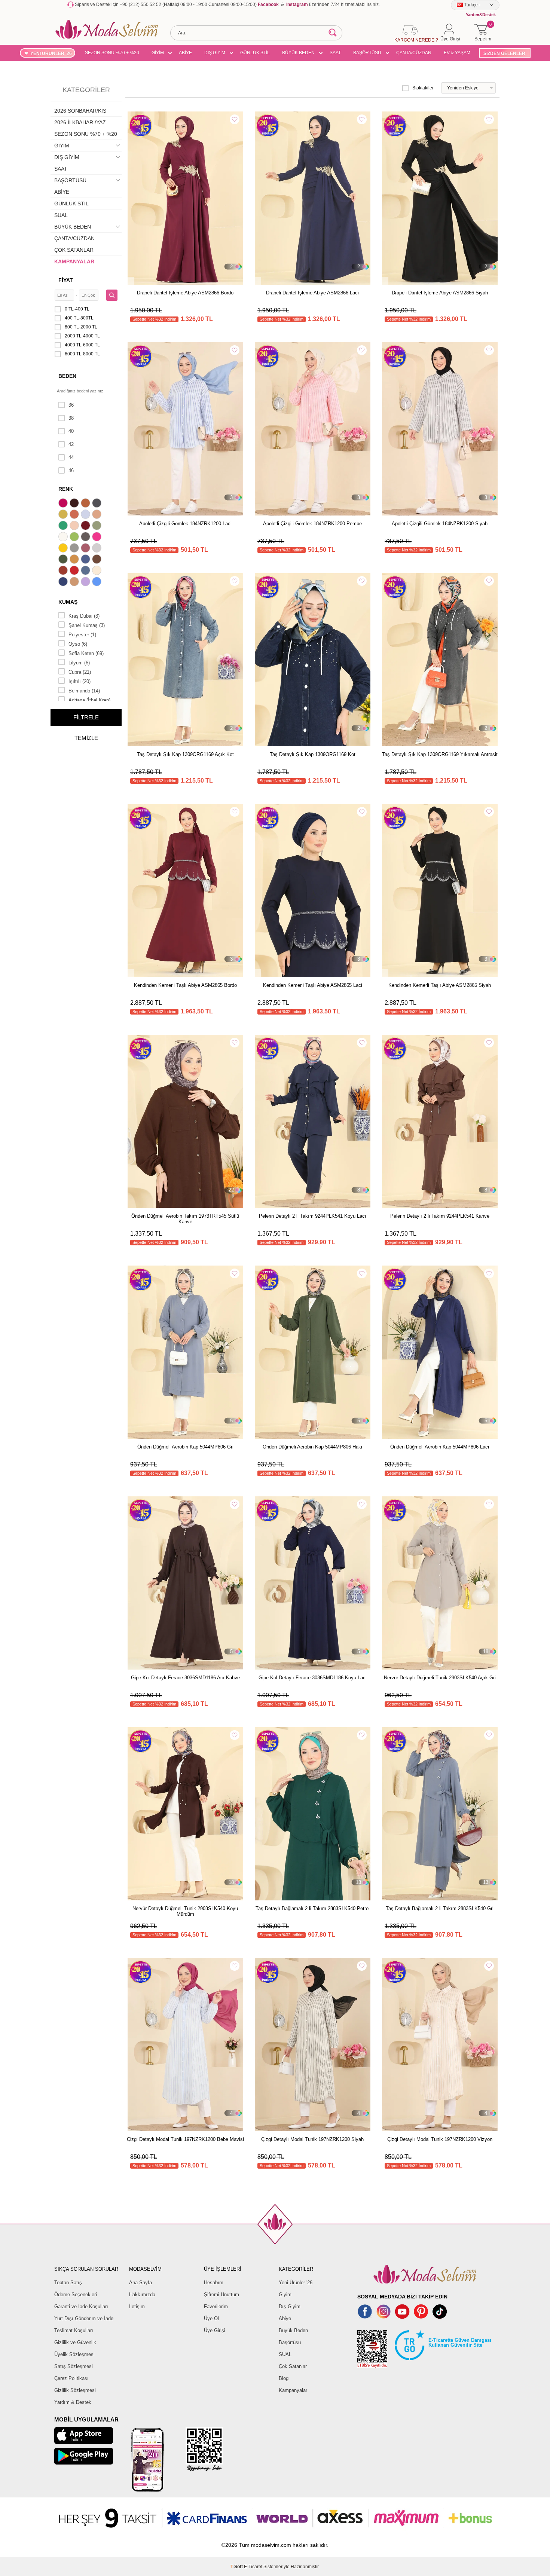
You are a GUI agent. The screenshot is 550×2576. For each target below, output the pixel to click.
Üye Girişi (215, 2330)
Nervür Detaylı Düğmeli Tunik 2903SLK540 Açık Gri (440, 1678)
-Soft (237, 2567)
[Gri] (75, 549)
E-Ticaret (253, 2567)
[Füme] (86, 538)
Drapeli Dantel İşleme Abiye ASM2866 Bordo (185, 293)
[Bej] (98, 515)
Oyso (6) (78, 644)
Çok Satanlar (293, 2366)
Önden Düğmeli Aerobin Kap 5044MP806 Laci (440, 1447)
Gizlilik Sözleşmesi (75, 2390)
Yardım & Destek (73, 2402)
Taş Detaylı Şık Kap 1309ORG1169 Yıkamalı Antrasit (440, 754)
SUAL (61, 215)
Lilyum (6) (79, 663)
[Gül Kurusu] (86, 549)
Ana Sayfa (140, 2283)
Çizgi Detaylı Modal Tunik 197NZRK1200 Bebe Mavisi (185, 2139)
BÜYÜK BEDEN (298, 53)
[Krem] (98, 571)
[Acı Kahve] (75, 504)
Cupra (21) (80, 672)
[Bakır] (75, 515)
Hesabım (214, 2283)
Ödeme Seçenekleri (76, 2294)
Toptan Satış (68, 2283)
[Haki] (64, 560)
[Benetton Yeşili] (64, 526)
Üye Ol (211, 2318)
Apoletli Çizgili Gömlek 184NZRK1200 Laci (185, 524)
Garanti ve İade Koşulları (81, 2306)
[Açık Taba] (86, 504)
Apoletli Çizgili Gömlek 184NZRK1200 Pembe (312, 524)
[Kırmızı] (75, 571)
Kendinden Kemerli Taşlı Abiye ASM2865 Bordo (185, 985)
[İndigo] (86, 560)
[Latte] (75, 582)
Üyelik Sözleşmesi (74, 2354)
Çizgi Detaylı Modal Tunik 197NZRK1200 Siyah (312, 2139)
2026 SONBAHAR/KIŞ (80, 111)
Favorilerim (216, 2306)
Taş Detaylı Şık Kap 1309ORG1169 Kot (313, 754)
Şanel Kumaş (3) (87, 625)
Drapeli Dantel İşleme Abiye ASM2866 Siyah (440, 293)
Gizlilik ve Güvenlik (75, 2342)
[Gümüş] (98, 549)
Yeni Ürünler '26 (296, 2283)
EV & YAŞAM (457, 53)
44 (71, 457)
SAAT (335, 53)
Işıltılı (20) (80, 681)
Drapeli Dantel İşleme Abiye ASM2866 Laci (312, 293)
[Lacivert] (64, 582)
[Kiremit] (64, 571)
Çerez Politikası (71, 2378)
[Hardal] (75, 560)
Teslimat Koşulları (74, 2330)
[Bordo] (86, 526)
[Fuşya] (98, 538)
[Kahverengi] (98, 560)
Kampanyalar (293, 2390)
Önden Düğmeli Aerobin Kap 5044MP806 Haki (312, 1447)
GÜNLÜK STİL (255, 53)
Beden (67, 376)
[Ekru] (64, 538)
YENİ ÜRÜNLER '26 (51, 53)
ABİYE (185, 53)
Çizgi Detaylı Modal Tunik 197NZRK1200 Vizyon (440, 2139)
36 (71, 405)
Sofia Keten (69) (86, 653)
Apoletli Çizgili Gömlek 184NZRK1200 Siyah (440, 524)
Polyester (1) (82, 635)
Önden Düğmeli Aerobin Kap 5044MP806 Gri (185, 1447)
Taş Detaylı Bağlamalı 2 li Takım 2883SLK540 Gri (440, 1908)
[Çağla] (98, 526)
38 (71, 418)
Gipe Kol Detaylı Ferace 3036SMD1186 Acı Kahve (185, 1678)
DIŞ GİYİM (215, 53)
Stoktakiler (423, 88)
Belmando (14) (84, 691)
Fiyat (66, 280)
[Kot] (86, 571)
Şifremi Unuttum (221, 2294)
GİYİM (158, 53)
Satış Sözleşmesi (74, 2366)
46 (71, 470)
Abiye (285, 2318)
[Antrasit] (98, 504)
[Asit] (64, 515)
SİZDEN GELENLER (504, 53)
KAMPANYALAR (74, 261)
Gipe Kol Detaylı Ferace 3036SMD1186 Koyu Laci (313, 1678)
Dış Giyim (290, 2306)
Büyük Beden (293, 2330)
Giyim (285, 2294)
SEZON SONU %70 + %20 (112, 53)
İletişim (137, 2306)
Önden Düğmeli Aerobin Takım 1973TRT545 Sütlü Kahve (185, 1219)
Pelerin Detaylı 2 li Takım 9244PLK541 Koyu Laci (312, 1216)
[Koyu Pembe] (64, 504)
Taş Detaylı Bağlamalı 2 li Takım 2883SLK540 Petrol (313, 1908)
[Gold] (64, 549)
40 (71, 431)
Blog (284, 2378)
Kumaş (68, 602)
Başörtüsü (290, 2342)
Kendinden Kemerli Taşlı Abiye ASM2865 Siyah (440, 985)
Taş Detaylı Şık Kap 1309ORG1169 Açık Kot (185, 754)
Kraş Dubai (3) (84, 616)
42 (71, 444)
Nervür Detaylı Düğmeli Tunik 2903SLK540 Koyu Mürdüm (185, 1911)
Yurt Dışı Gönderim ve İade (84, 2318)
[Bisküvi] (75, 526)
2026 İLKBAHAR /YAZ (80, 122)
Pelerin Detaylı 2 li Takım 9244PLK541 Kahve (440, 1216)
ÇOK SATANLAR (74, 250)
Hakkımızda (142, 2294)
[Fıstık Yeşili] (75, 538)
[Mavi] (98, 582)
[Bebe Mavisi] (86, 515)
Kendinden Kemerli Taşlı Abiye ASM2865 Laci (313, 985)
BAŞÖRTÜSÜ (367, 53)
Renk (66, 489)
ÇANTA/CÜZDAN (414, 53)
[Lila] (86, 582)
